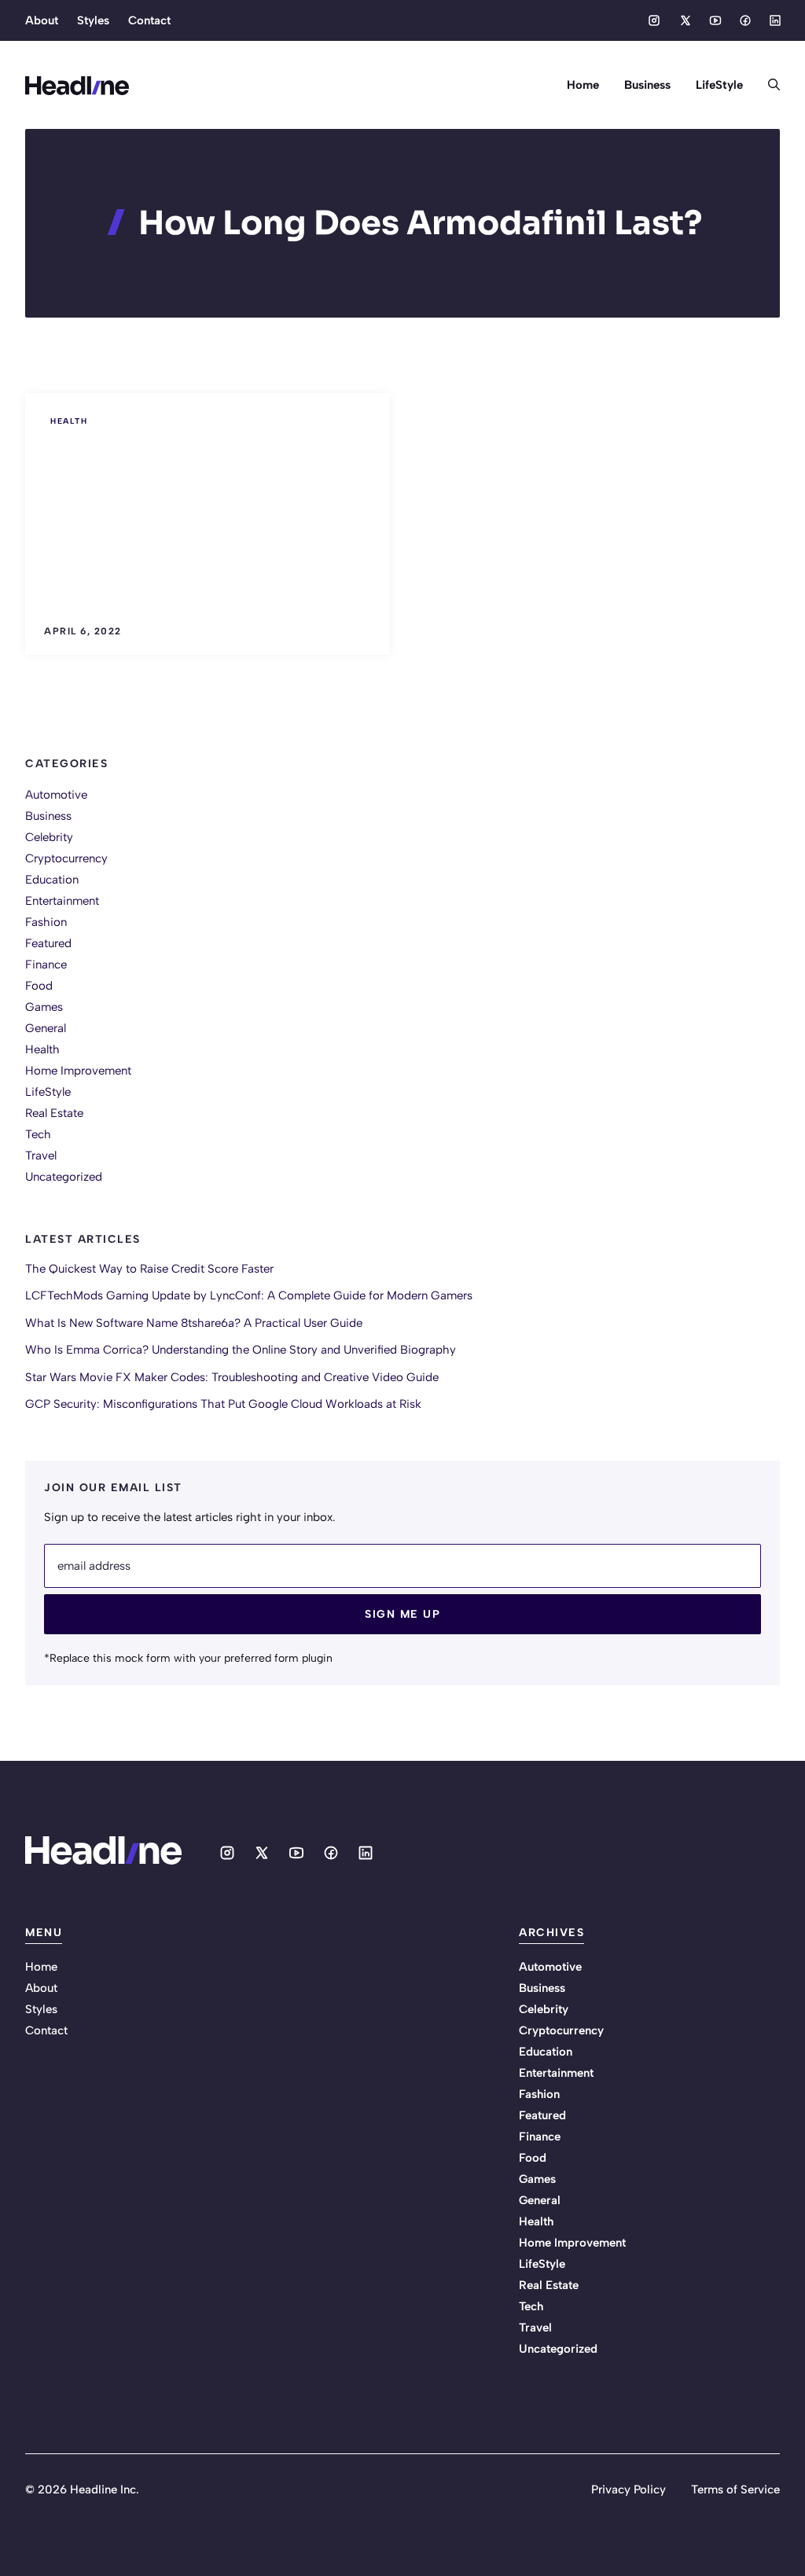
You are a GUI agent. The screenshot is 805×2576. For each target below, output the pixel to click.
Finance (46, 965)
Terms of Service (735, 2490)
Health (69, 421)
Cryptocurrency (66, 858)
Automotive (56, 795)
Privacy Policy (629, 2490)
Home (583, 85)
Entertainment (62, 901)
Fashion (46, 922)
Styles (93, 20)
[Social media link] (654, 20)
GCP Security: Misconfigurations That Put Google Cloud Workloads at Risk (223, 1404)
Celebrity (49, 837)
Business (647, 85)
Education (52, 880)
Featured (48, 943)
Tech (38, 1134)
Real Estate (54, 1113)
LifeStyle (719, 85)
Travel (41, 1156)
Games (44, 1007)
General (46, 1028)
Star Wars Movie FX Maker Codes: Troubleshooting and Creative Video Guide (232, 1377)
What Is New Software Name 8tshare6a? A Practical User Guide (194, 1323)
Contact (149, 20)
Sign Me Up (402, 1614)
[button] (768, 85)
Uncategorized (64, 1177)
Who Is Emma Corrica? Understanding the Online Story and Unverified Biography (241, 1350)
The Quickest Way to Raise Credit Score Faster (149, 1269)
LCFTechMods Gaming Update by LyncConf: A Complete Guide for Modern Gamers (249, 1295)
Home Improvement (78, 1071)
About (42, 20)
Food (39, 986)
